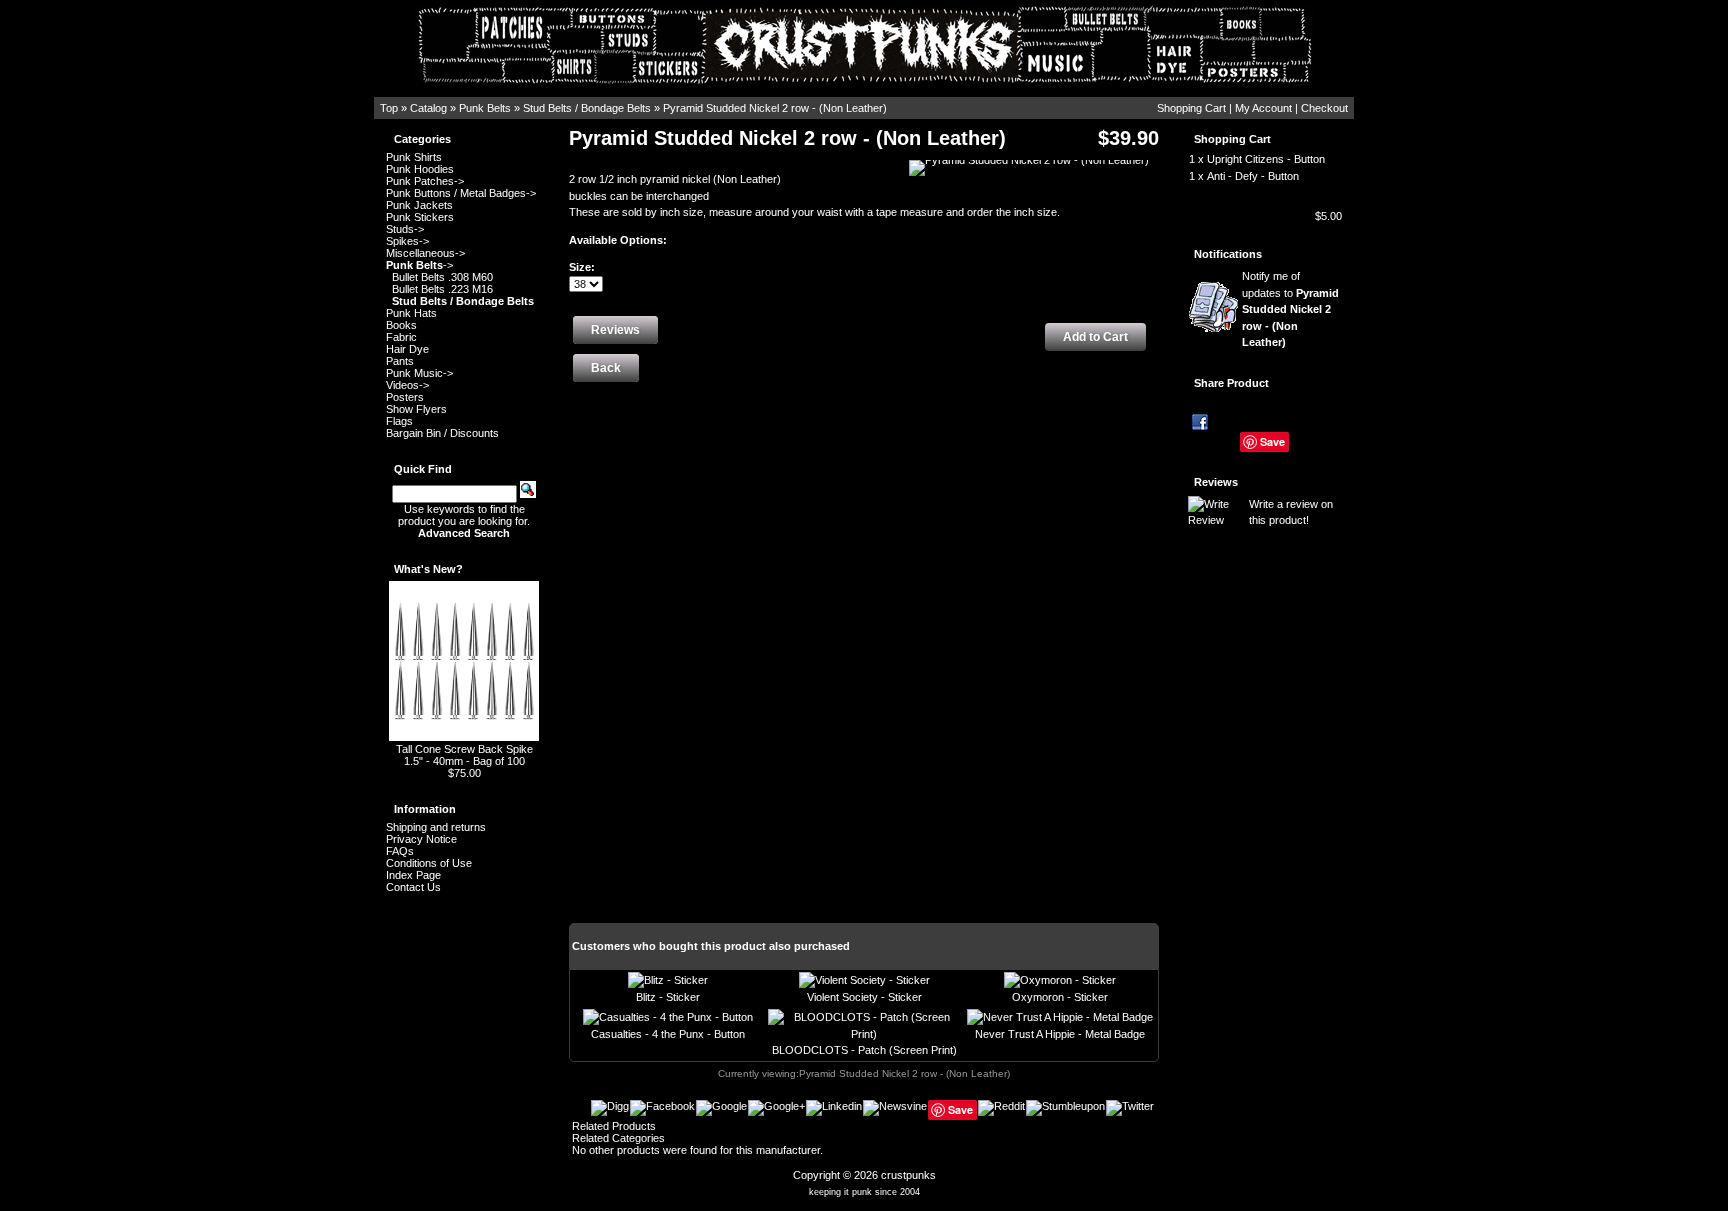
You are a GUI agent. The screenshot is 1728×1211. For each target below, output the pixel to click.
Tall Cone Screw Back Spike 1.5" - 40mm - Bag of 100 (464, 755)
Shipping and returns (436, 827)
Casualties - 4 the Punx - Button (668, 1034)
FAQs (400, 851)
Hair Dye (407, 349)
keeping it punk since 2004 (864, 1192)
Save (1272, 441)
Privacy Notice (421, 839)
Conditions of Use (429, 863)
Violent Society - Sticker (864, 997)
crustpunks (908, 1175)
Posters (405, 397)
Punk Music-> (419, 373)
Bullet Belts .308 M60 (442, 277)
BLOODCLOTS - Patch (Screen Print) (864, 1050)
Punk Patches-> (425, 181)
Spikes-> (407, 241)
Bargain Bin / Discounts (442, 433)
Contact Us (413, 887)
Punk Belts (485, 108)
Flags (399, 421)
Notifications (1228, 254)
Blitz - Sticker (668, 997)
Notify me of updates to (1290, 309)
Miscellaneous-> (425, 253)
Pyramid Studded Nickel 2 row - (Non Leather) (775, 108)
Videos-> (407, 385)
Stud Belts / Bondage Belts (587, 108)
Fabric (401, 337)
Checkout (1324, 108)
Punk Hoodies (420, 169)
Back (606, 368)
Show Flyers (416, 409)
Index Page (413, 875)
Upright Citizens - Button (1266, 159)
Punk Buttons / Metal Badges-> (461, 193)
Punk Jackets (419, 205)
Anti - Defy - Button (1253, 176)
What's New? (428, 569)
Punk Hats (411, 313)
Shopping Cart (1191, 108)
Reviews (1216, 482)
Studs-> (405, 229)
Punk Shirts (414, 157)
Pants (400, 361)
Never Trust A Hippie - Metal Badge (1060, 1034)
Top (389, 108)
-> (419, 265)
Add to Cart (1095, 337)
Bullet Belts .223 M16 (442, 289)
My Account (1263, 108)
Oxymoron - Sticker (1060, 997)
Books (401, 325)
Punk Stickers (420, 217)
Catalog (428, 108)
